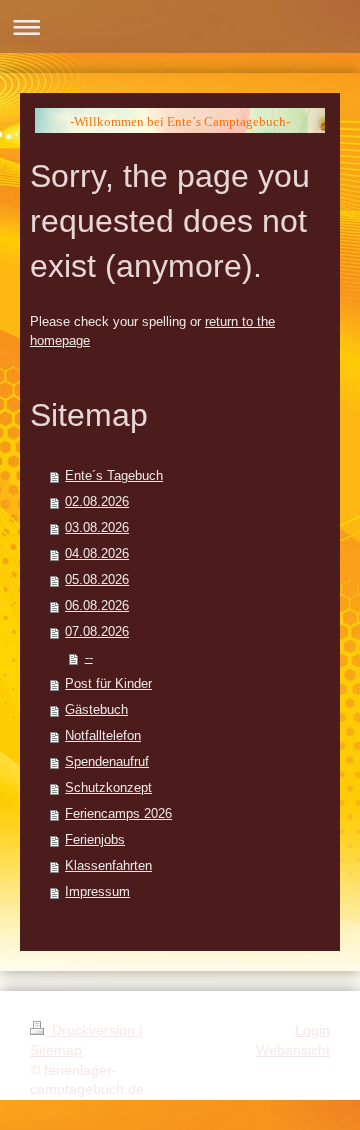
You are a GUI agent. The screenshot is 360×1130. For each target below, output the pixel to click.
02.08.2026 (97, 501)
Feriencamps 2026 (118, 813)
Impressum (97, 891)
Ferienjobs (95, 839)
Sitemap (56, 1050)
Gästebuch (96, 709)
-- (89, 657)
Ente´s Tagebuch (114, 475)
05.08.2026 (97, 579)
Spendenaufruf (107, 761)
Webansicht (293, 1050)
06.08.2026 (97, 605)
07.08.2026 (97, 631)
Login (312, 1030)
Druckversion (93, 1030)
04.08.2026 (97, 553)
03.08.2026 (97, 527)
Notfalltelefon (103, 735)
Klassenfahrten (108, 865)
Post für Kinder (108, 683)
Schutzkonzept (108, 787)
